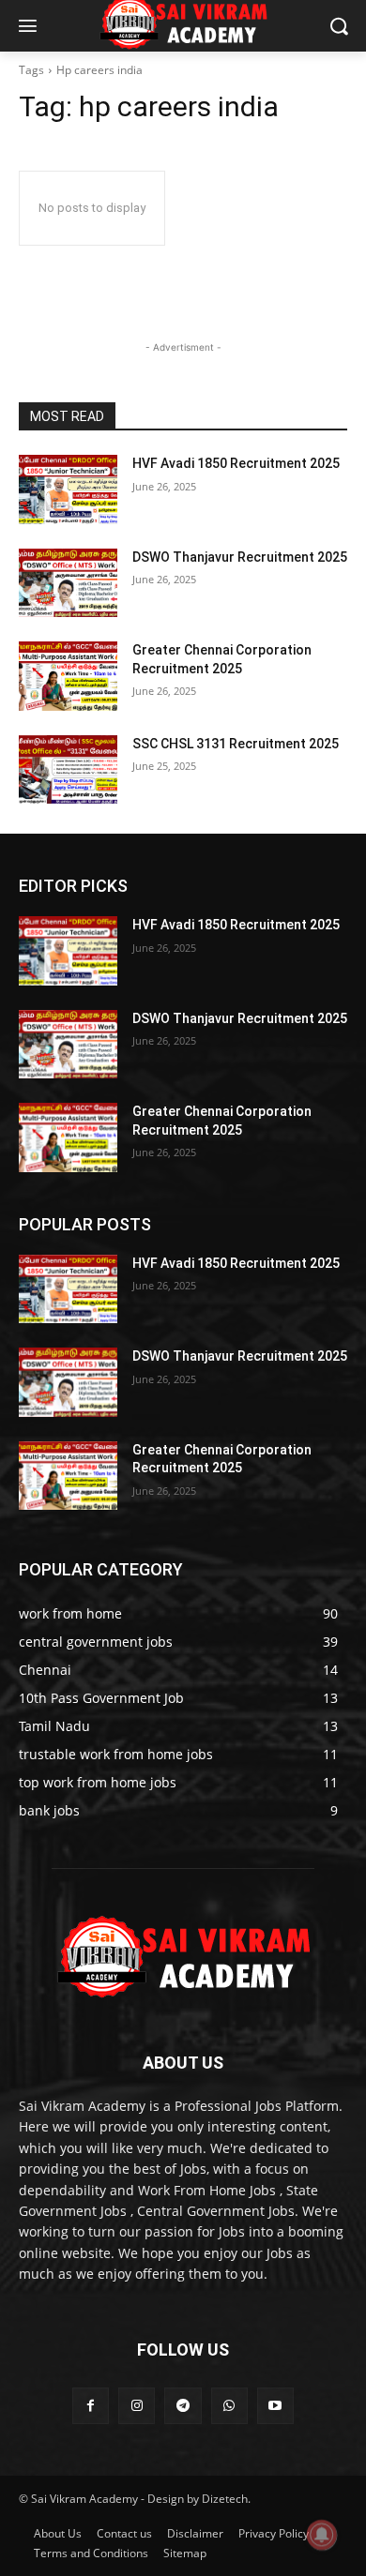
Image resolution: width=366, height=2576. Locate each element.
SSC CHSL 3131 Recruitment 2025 (236, 744)
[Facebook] (91, 2406)
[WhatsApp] (229, 2406)
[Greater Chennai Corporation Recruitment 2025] (68, 676)
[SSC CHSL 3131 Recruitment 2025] (68, 770)
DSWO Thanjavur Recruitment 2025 (240, 557)
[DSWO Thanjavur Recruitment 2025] (68, 583)
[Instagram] (137, 2406)
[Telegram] (183, 2406)
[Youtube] (275, 2406)
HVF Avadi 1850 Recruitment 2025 (236, 463)
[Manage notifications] (322, 2535)
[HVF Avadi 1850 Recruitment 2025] (68, 490)
